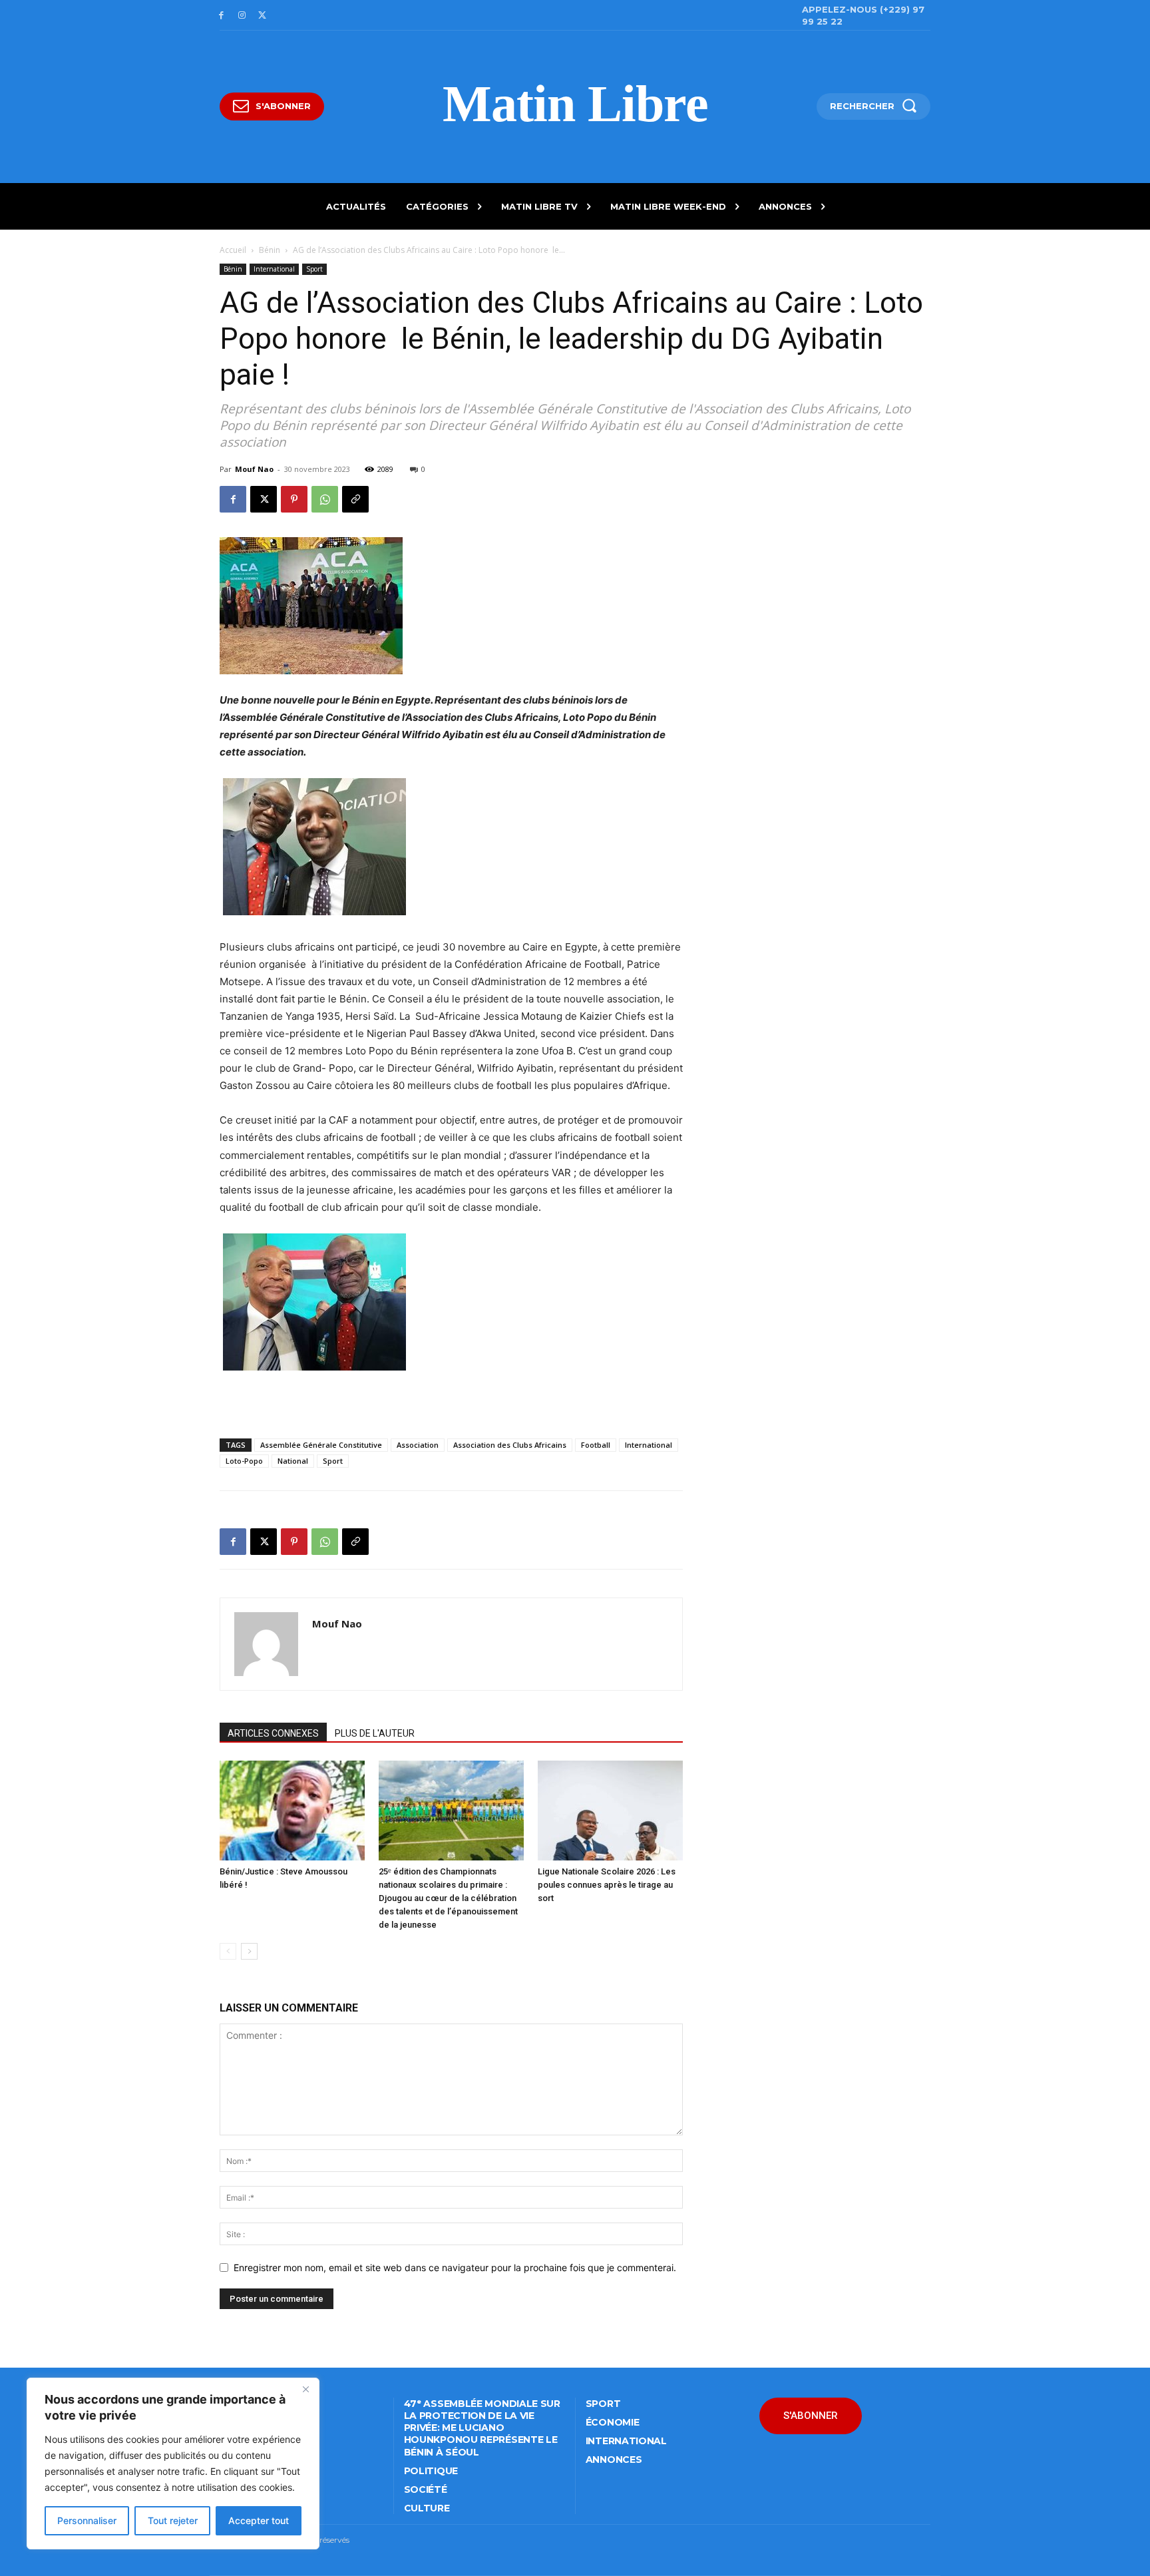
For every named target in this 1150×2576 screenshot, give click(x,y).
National (293, 1461)
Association (418, 1445)
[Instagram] (242, 16)
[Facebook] (221, 16)
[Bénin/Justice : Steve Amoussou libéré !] (292, 1811)
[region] (173, 2464)
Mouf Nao (254, 469)
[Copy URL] (355, 499)
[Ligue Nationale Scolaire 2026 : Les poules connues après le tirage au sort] (610, 1811)
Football (596, 1445)
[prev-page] (228, 1951)
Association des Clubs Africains (510, 1445)
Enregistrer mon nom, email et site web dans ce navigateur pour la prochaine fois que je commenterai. (455, 2267)
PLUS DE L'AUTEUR (375, 1733)
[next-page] (249, 1951)
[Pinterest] (294, 499)
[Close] (305, 2389)
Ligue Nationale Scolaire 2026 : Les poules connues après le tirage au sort (607, 1885)
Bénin (270, 250)
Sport (314, 269)
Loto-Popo (244, 1461)
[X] (263, 16)
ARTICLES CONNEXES (273, 1733)
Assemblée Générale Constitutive (321, 1445)
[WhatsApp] (325, 499)
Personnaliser (87, 2520)
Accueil (233, 250)
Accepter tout (259, 2520)
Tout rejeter (173, 2520)
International (274, 269)
